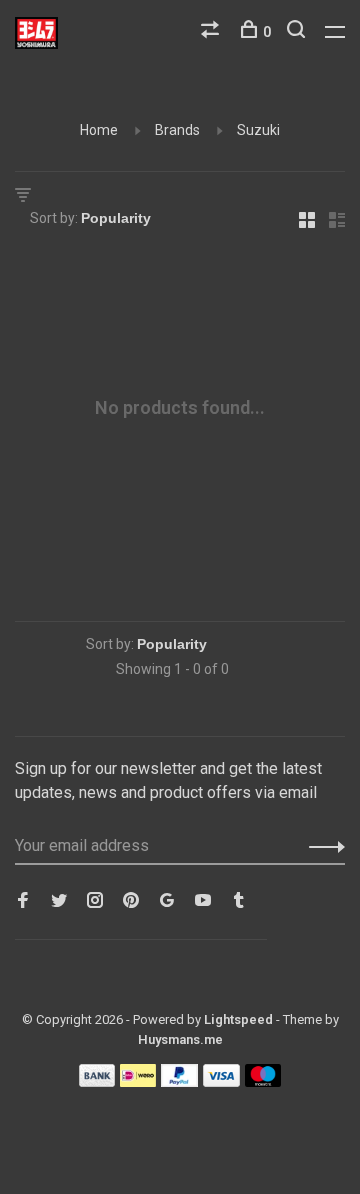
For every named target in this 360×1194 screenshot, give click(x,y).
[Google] (167, 901)
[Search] (298, 32)
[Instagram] (95, 901)
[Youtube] (203, 901)
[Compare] (212, 32)
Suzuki (258, 130)
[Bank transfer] (97, 1081)
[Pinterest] (131, 901)
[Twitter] (59, 901)
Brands (177, 130)
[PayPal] (179, 1081)
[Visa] (221, 1081)
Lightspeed (238, 1019)
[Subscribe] (321, 846)
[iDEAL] (138, 1081)
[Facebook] (23, 901)
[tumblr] (239, 901)
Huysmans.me (180, 1039)
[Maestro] (263, 1081)
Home (99, 130)
